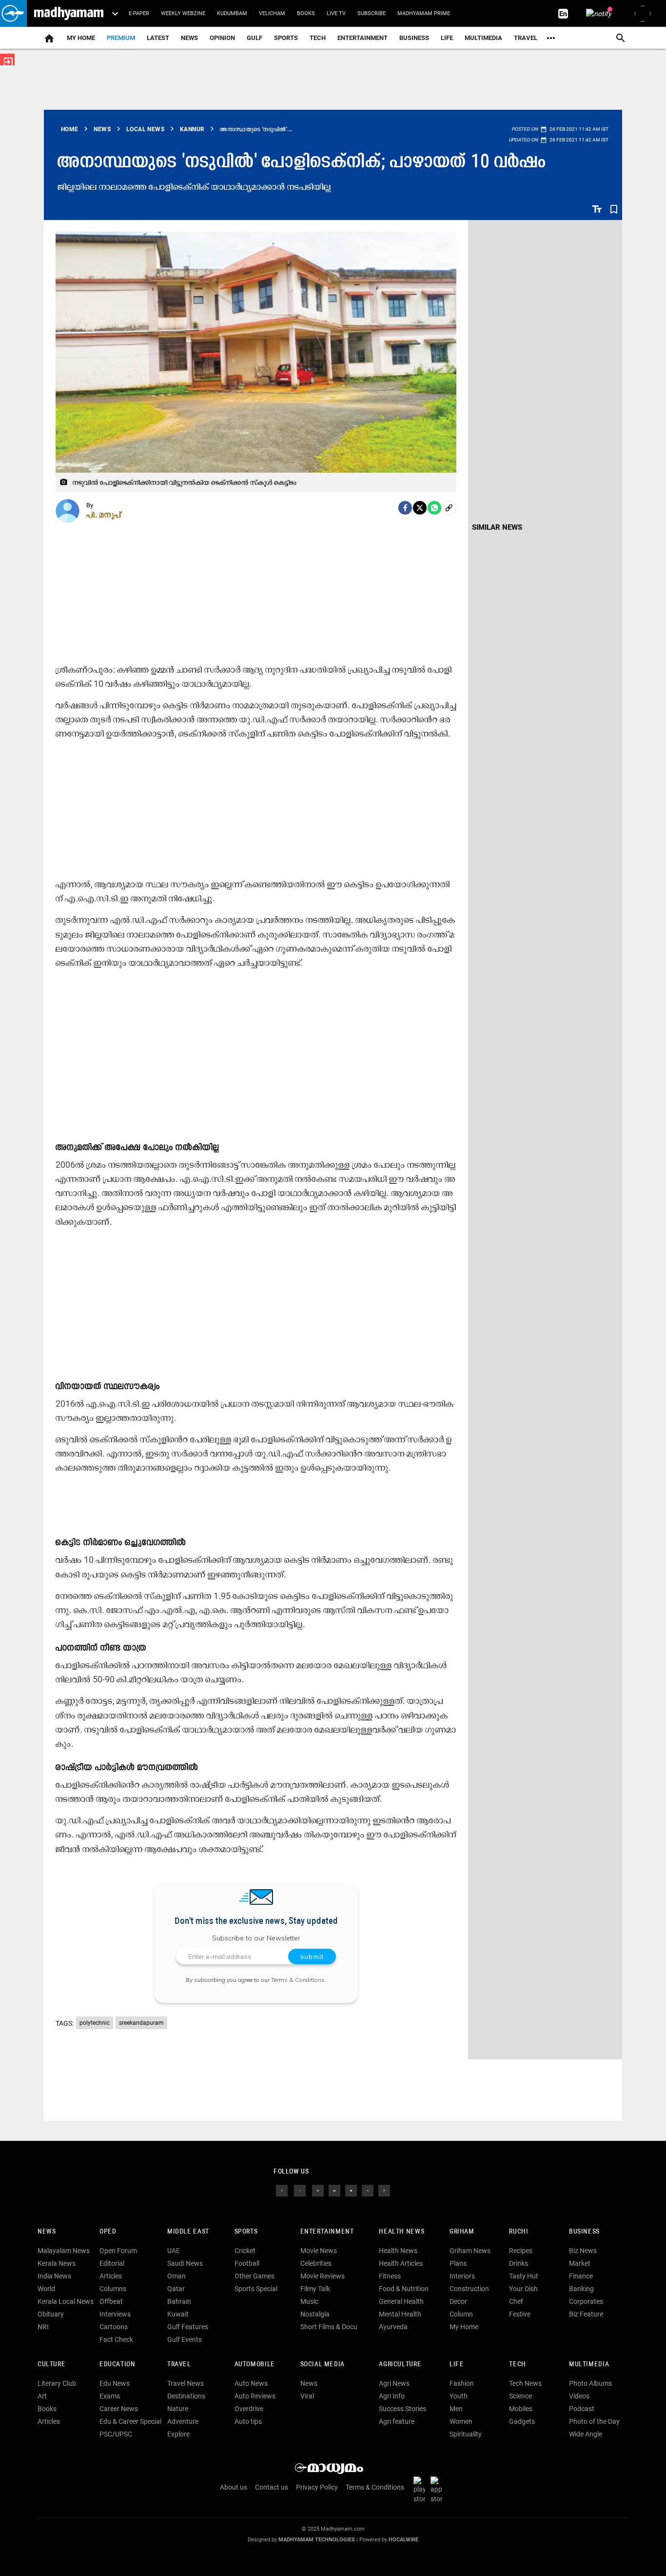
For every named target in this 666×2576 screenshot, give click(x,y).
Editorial (112, 2263)
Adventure (183, 2421)
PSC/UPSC (116, 2434)
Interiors (462, 2276)
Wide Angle (586, 2434)
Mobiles (521, 2409)
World (46, 2289)
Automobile (255, 2365)
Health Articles (401, 2263)
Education (118, 2365)
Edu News (115, 2383)
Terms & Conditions (298, 1980)
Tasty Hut (524, 2276)
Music (309, 2301)
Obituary (51, 2314)
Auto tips (248, 2421)
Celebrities (316, 2263)
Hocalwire (403, 2540)
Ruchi (519, 2232)
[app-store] (438, 2490)
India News (54, 2276)
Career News (119, 2409)
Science (520, 2396)
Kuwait (178, 2314)
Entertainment (362, 38)
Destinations (186, 2396)
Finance (581, 2276)
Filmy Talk (315, 2289)
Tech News (525, 2383)
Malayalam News (64, 2251)
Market (580, 2263)
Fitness (390, 2276)
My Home (81, 38)
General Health (401, 2301)
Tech (517, 2365)
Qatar (176, 2289)
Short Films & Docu (329, 2327)
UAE (174, 2251)
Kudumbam (232, 13)
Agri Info (392, 2396)
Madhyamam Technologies (317, 2540)
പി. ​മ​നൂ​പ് (104, 515)
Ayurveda (393, 2327)
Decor (458, 2301)
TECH (318, 38)
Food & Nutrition (404, 2289)
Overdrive (249, 2409)
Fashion (462, 2383)
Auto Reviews (255, 2396)
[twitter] (300, 2190)
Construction (469, 2289)
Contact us (272, 2487)
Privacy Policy (317, 2487)
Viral (307, 2396)
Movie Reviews (323, 2276)
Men (456, 2409)
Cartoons (114, 2327)
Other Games (255, 2276)
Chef (516, 2301)
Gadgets (522, 2421)
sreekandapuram (141, 2023)
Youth (459, 2396)
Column (461, 2314)
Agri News (394, 2383)
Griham (462, 2232)
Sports (286, 38)
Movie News (319, 2251)
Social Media (323, 2365)
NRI (43, 2327)
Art (42, 2396)
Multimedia (483, 38)
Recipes (521, 2251)
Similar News (497, 527)
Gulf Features (188, 2327)
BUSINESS (584, 2232)
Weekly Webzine (183, 13)
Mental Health (400, 2314)
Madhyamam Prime (424, 13)
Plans (458, 2263)
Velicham (272, 13)
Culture (51, 2365)
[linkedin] (334, 2190)
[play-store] (421, 2490)
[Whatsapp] (434, 508)
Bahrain (179, 2301)
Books (306, 13)
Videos (579, 2396)
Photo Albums (590, 2383)
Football (247, 2263)
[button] (13, 13)
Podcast (582, 2409)
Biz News (583, 2251)
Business (414, 38)
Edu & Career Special (130, 2421)
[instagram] (318, 2190)
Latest (158, 38)
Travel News (186, 2383)
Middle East (188, 2232)
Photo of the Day (594, 2421)
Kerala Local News (66, 2301)
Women (461, 2421)
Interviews (115, 2314)
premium (121, 38)
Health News (402, 2232)
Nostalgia (315, 2314)
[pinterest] (384, 2190)
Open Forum (118, 2251)
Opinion (222, 38)
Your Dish (523, 2289)
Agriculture (400, 2365)
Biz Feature (586, 2314)
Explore (178, 2434)
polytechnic (95, 2023)
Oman (176, 2276)
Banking (581, 2289)
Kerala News (57, 2263)
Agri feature (397, 2421)
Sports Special (256, 2289)
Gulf (255, 38)
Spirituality (466, 2434)
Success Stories (402, 2409)
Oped (108, 2232)
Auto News (251, 2383)
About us (234, 2487)
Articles (111, 2276)
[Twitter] (420, 508)
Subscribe (372, 13)
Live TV (336, 13)
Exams (110, 2396)
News (189, 38)
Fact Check (116, 2339)
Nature (178, 2409)
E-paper (139, 13)
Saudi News (185, 2263)
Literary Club (57, 2383)
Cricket (245, 2251)
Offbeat (111, 2301)
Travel (526, 38)
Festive (520, 2314)
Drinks (519, 2263)
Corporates (586, 2301)
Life (447, 38)
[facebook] (405, 508)
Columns (113, 2289)
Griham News (470, 2251)
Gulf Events (185, 2339)
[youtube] (351, 2190)
